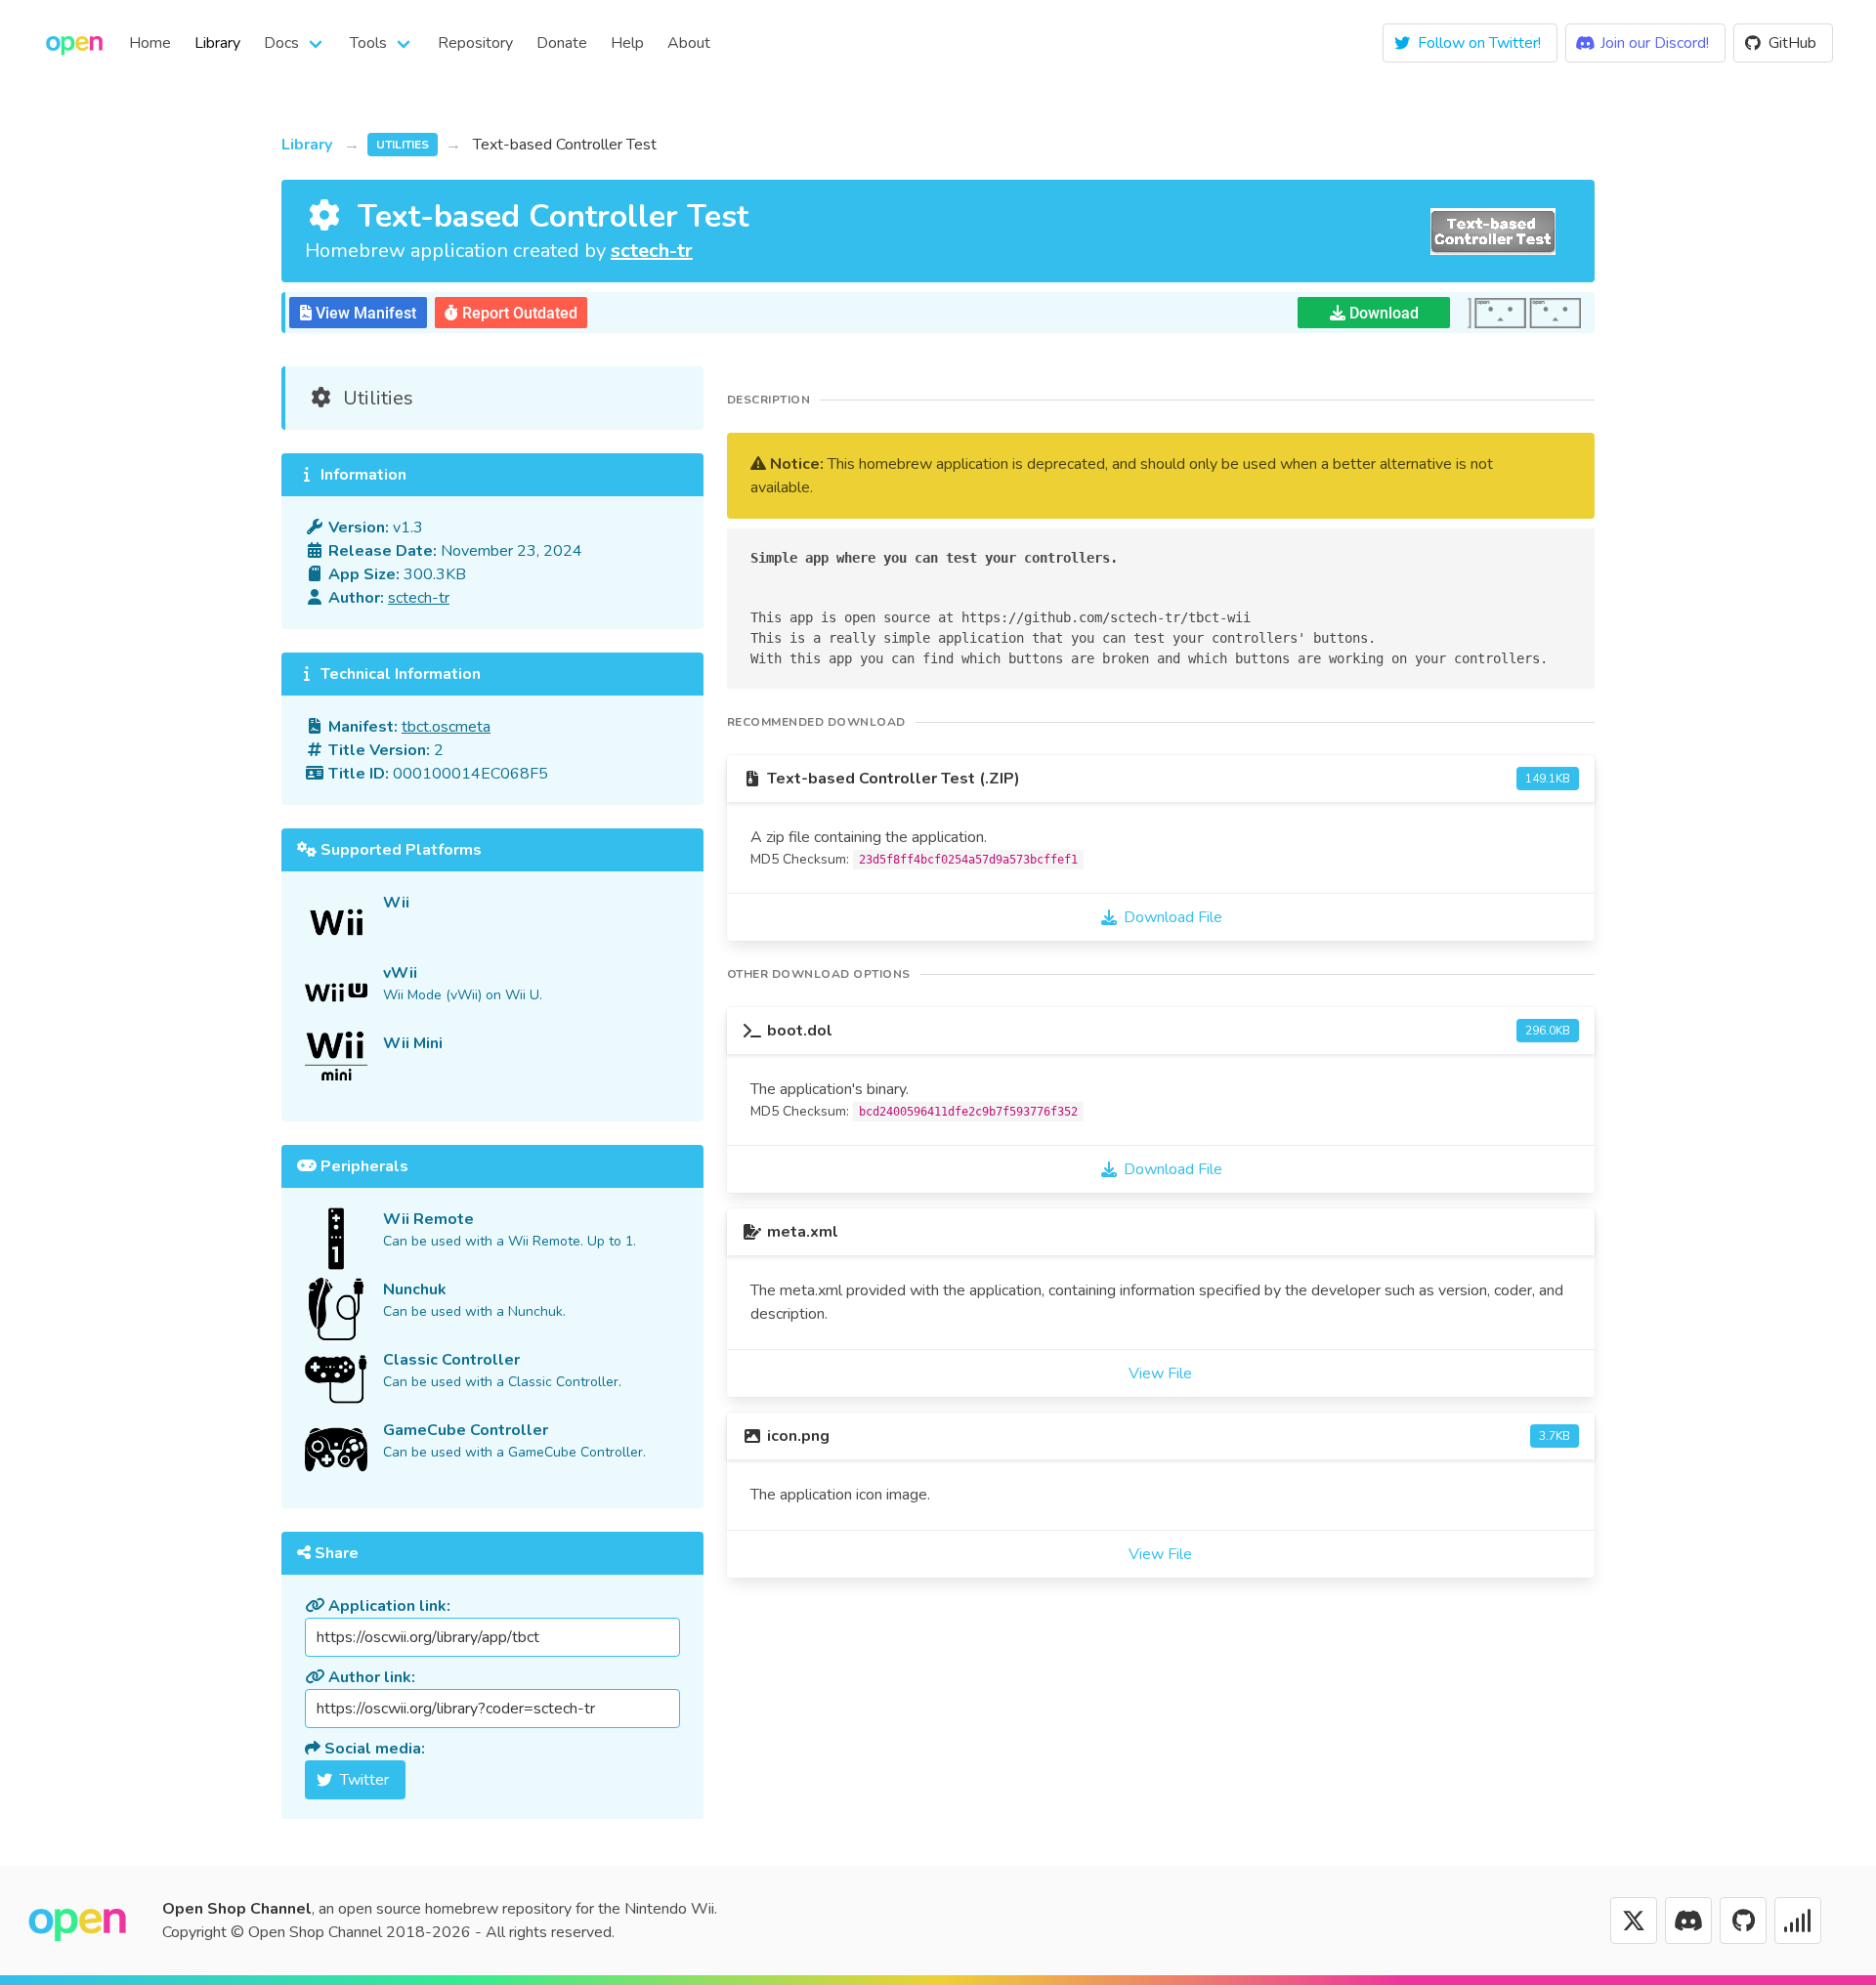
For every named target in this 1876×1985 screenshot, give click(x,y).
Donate (562, 43)
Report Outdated (518, 313)
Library (217, 43)
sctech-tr (652, 251)
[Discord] (1688, 1921)
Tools (368, 43)
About (689, 43)
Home (150, 43)
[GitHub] (1743, 1921)
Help (627, 43)
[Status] (1798, 1921)
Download (1382, 313)
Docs (281, 43)
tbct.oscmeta (446, 727)
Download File (1173, 917)
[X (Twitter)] (1634, 1921)
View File (1160, 1373)
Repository (475, 43)
